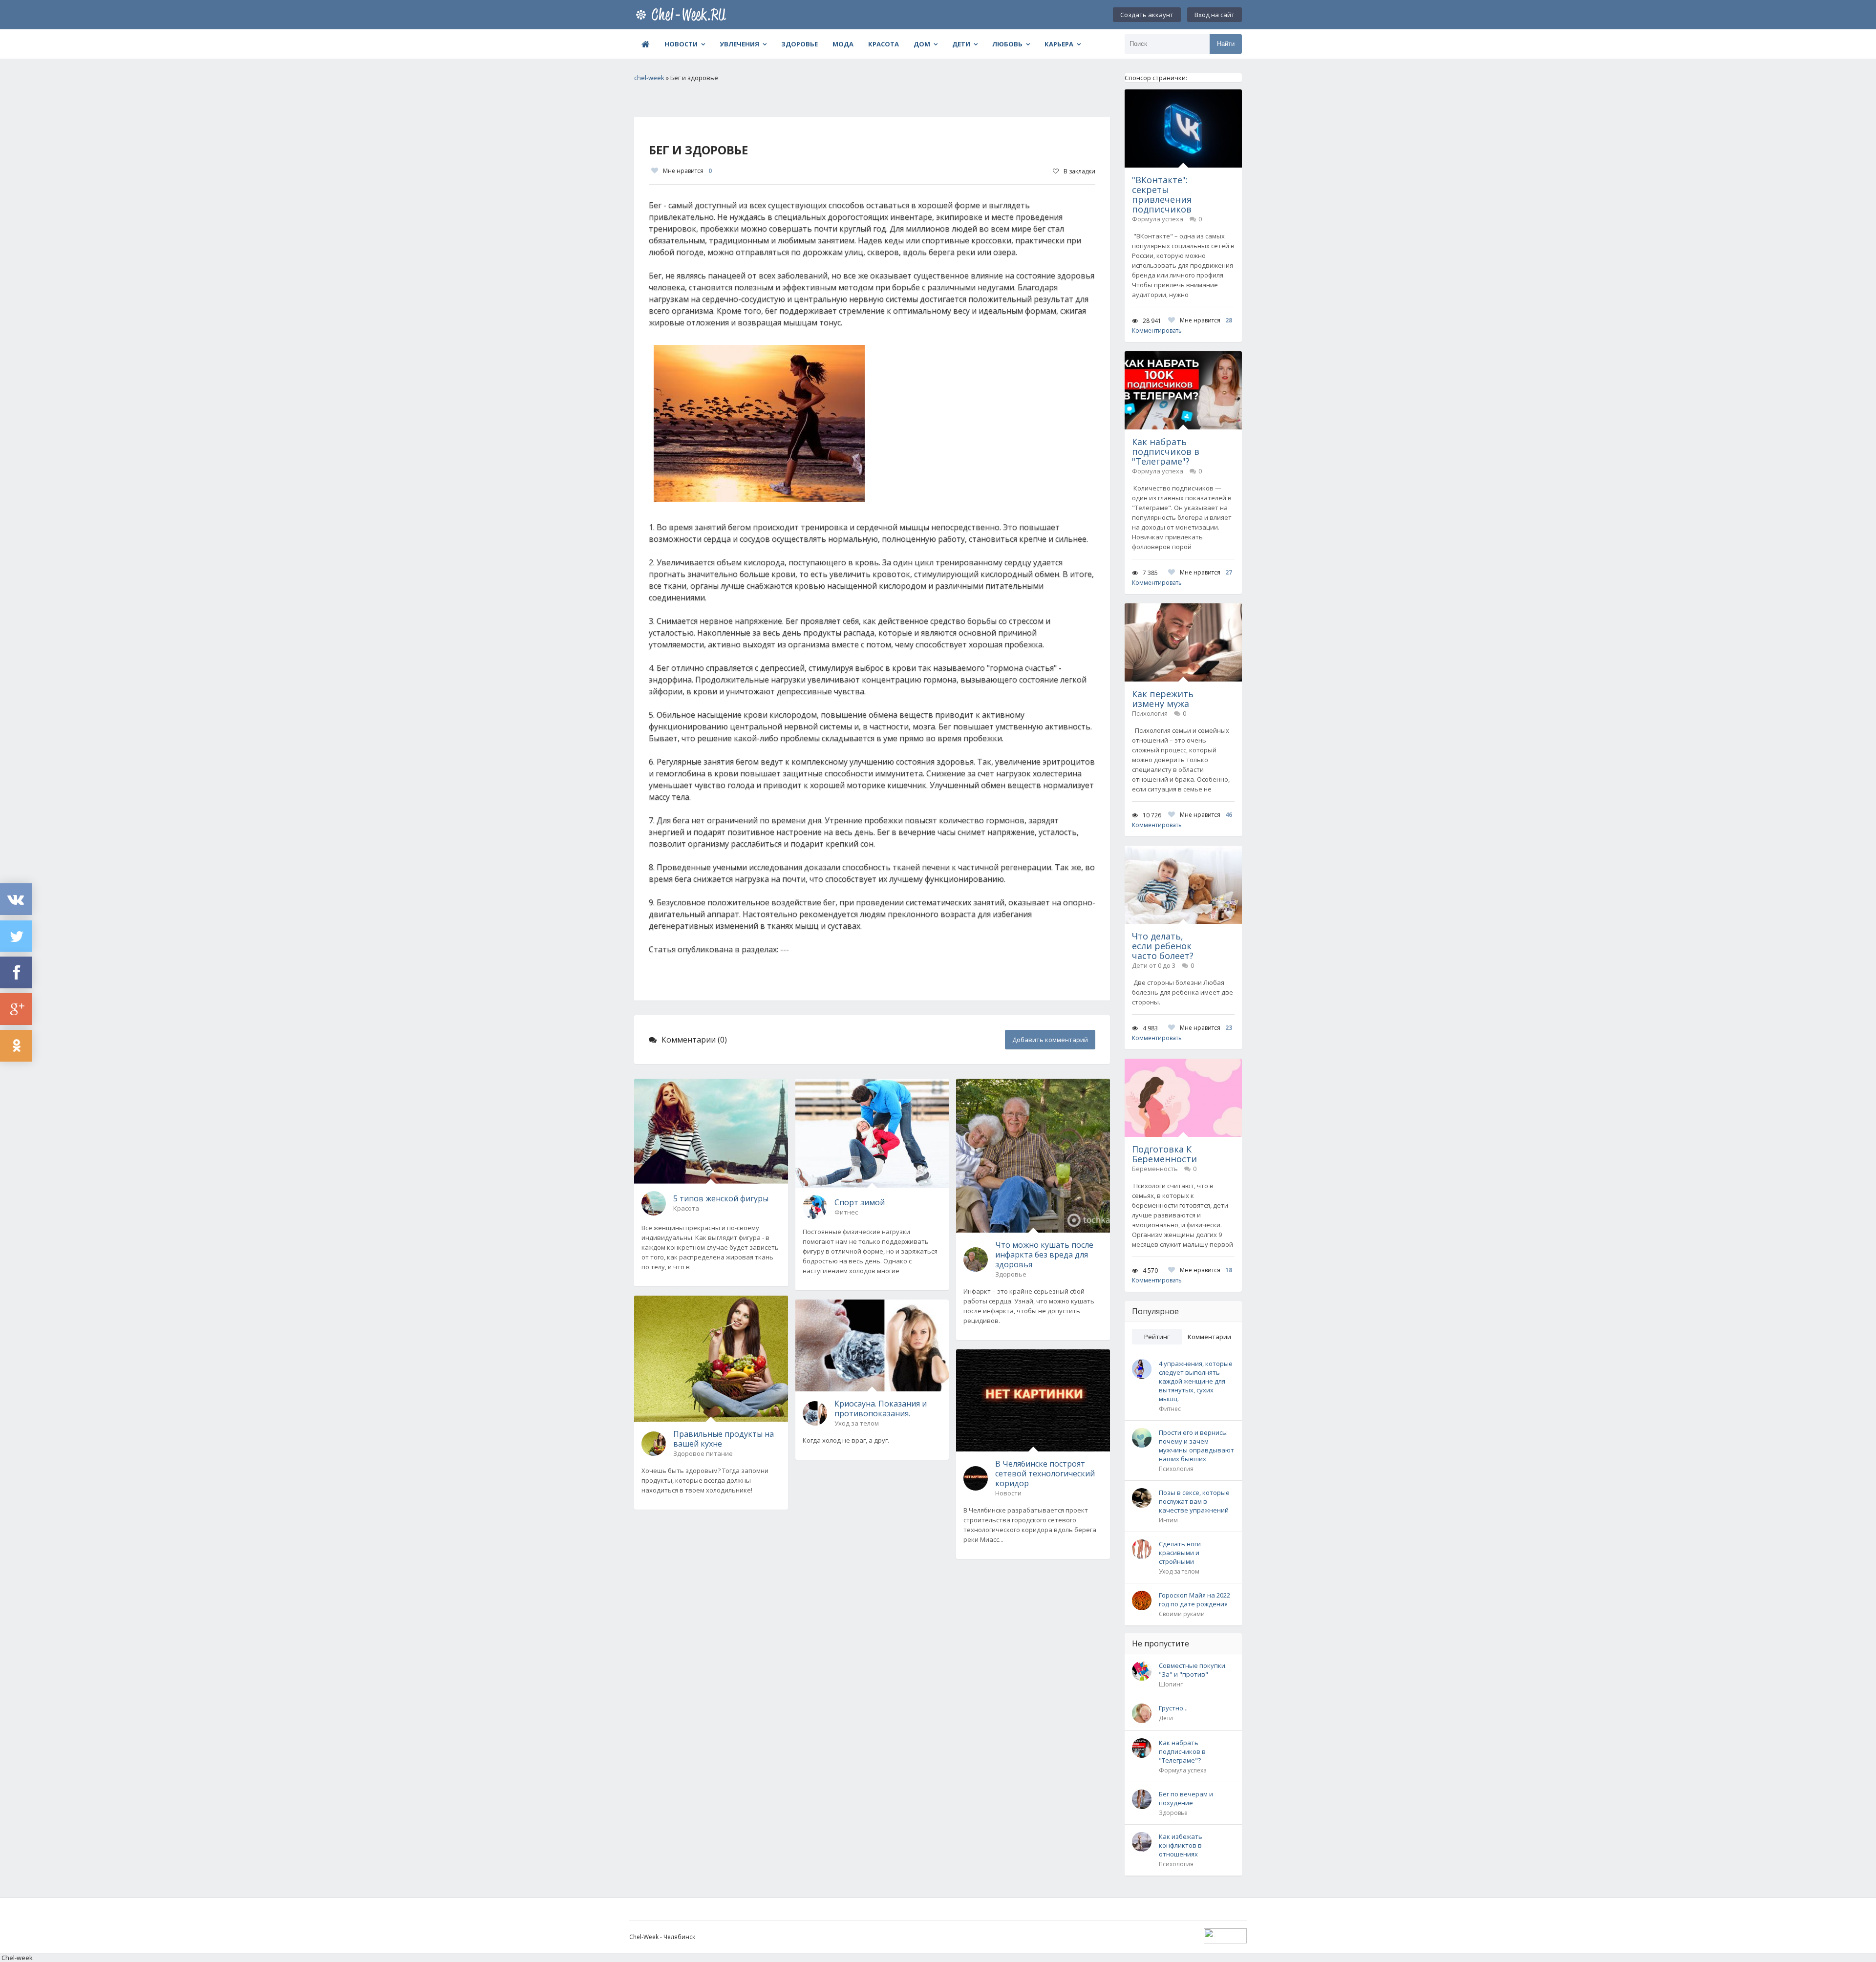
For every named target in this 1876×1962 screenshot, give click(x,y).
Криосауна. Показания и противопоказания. (881, 1408)
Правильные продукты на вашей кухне (724, 1439)
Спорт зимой (860, 1202)
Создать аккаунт (1147, 15)
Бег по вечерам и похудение (1186, 1798)
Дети (961, 44)
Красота (884, 44)
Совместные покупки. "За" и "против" (1193, 1670)
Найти (1226, 44)
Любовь (1007, 44)
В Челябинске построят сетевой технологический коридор (1045, 1473)
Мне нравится (687, 171)
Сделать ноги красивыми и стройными (1180, 1553)
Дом (922, 44)
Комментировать (1157, 331)
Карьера (1059, 44)
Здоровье (799, 44)
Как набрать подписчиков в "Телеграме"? (1182, 1751)
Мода (843, 44)
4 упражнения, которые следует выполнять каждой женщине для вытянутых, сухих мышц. (1196, 1381)
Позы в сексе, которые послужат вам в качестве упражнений (1194, 1501)
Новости (681, 44)
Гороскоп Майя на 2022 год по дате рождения (1194, 1599)
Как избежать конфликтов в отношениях (1181, 1845)
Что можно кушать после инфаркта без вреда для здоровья (1044, 1255)
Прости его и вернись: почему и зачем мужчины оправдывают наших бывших (1196, 1446)
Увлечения (739, 44)
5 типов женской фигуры (721, 1198)
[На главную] (683, 15)
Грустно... (1173, 1708)
